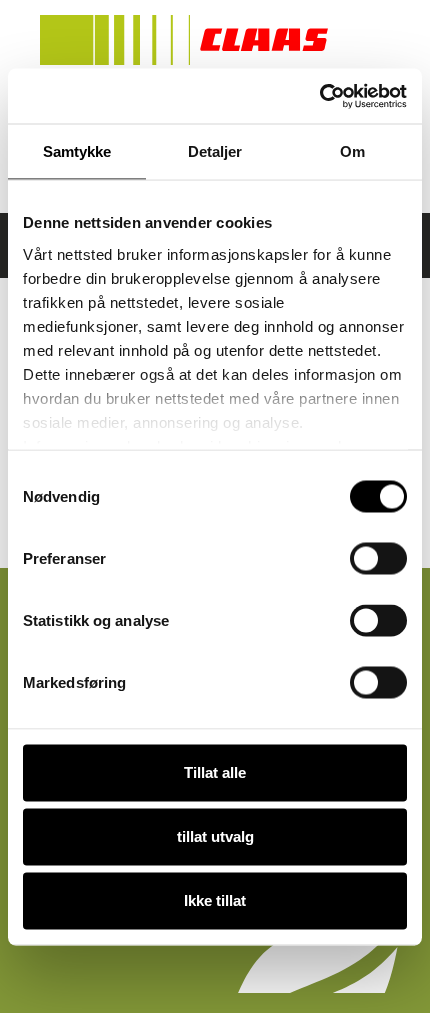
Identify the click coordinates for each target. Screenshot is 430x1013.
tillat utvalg (215, 836)
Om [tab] (352, 151)
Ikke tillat (215, 900)
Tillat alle (215, 772)
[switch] (378, 559)
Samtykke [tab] (77, 151)
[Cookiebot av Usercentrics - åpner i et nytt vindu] (319, 96)
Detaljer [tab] (215, 151)
